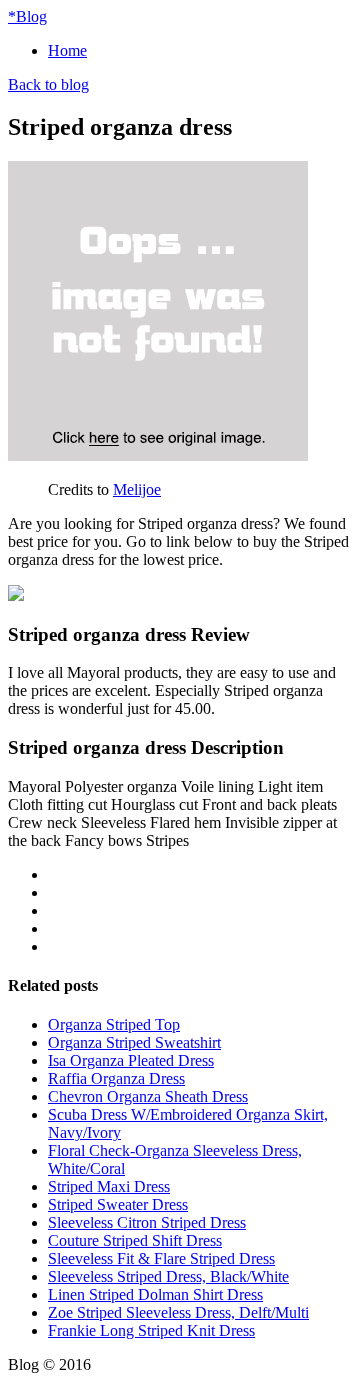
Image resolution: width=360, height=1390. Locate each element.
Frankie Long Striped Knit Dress (151, 1330)
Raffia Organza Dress (116, 1078)
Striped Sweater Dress (118, 1204)
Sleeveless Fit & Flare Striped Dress (161, 1258)
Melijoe (137, 489)
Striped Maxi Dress (109, 1186)
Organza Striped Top (114, 1024)
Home (67, 50)
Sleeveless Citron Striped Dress (147, 1222)
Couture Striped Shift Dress (135, 1240)
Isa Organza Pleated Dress (131, 1060)
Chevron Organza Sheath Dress (148, 1096)
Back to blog (48, 84)
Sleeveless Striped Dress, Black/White (168, 1276)
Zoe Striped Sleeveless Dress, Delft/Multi (178, 1312)
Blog (27, 16)
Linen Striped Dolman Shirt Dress (155, 1294)
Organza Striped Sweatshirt (134, 1042)
